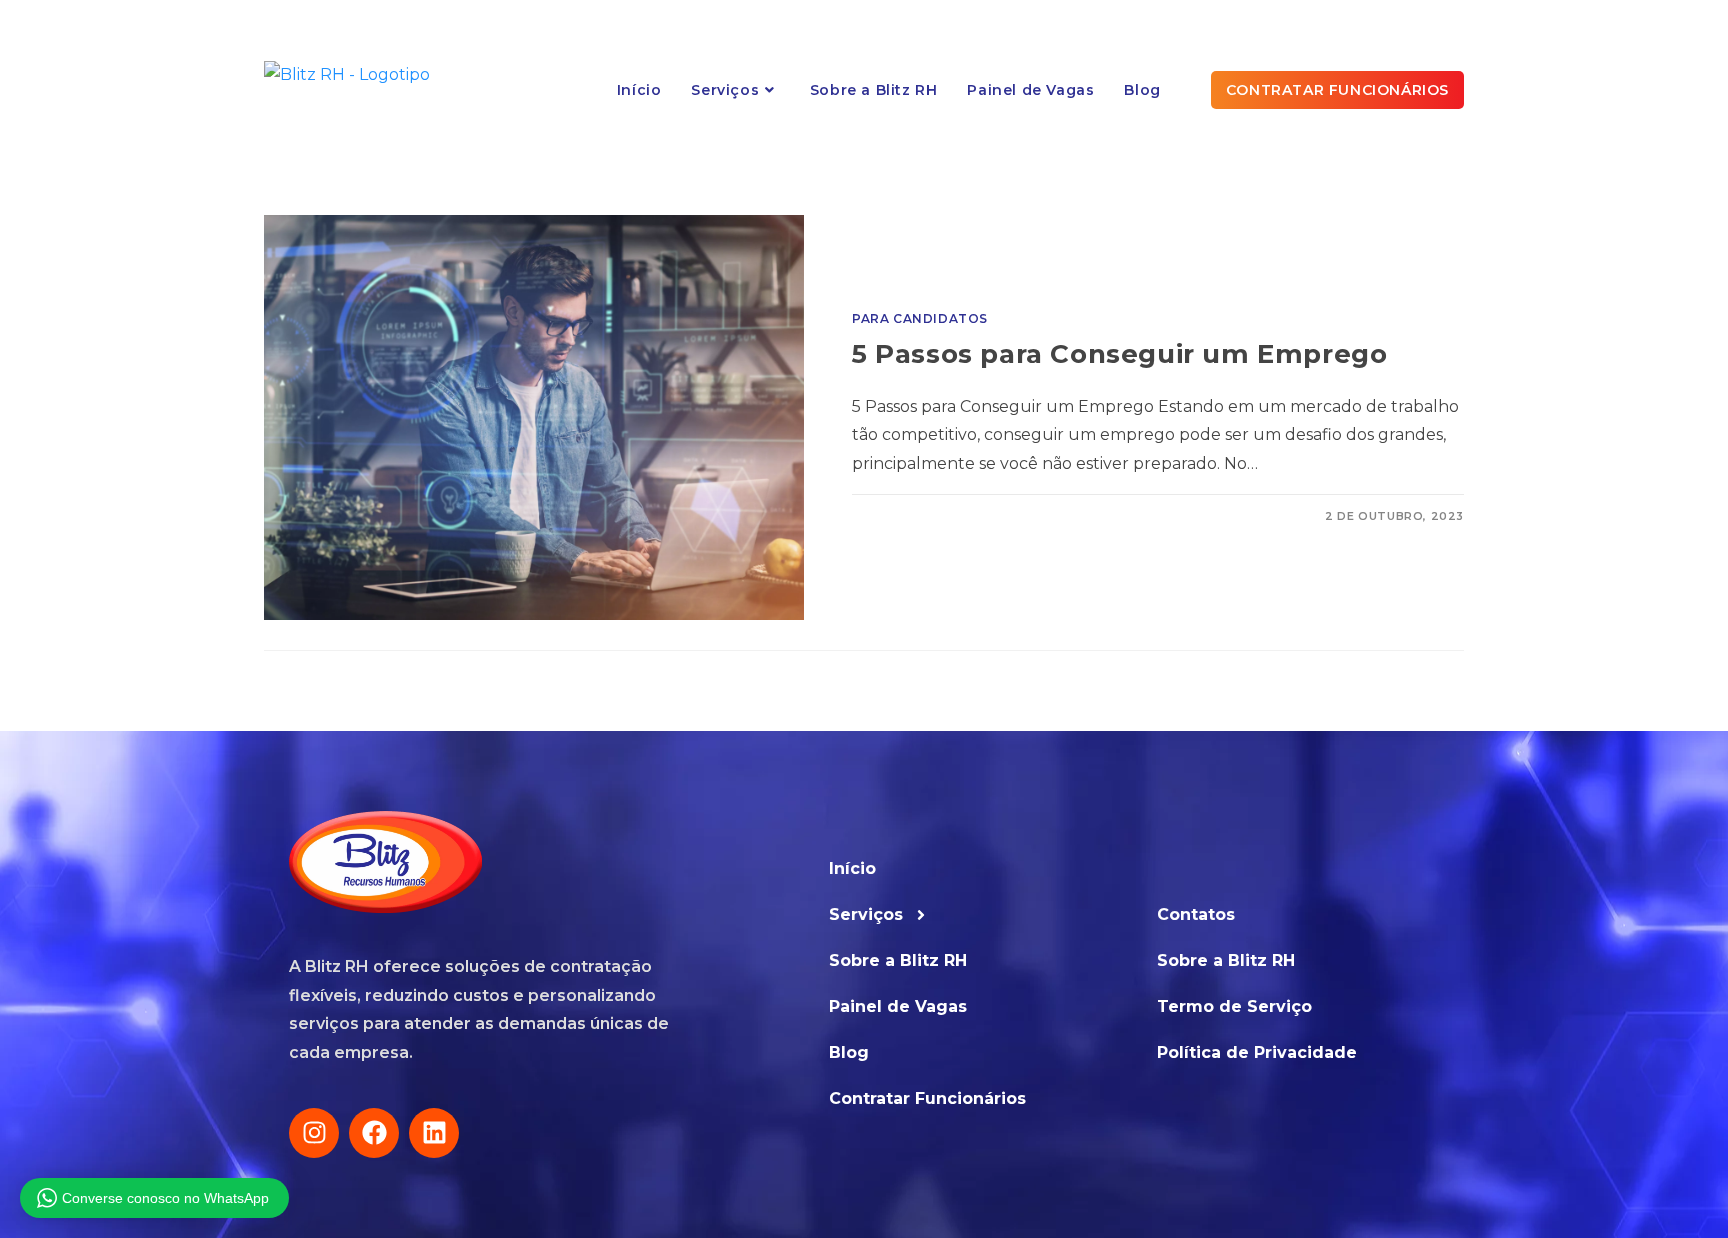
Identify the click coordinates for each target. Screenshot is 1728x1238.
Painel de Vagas (898, 1006)
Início (852, 868)
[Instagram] (314, 1133)
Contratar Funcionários (927, 1098)
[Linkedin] (434, 1133)
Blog (849, 1052)
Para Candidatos (920, 318)
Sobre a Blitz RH (898, 960)
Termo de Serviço (1234, 1006)
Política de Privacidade (1257, 1052)
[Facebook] (374, 1133)
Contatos (1196, 914)
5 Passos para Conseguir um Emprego (1119, 354)
